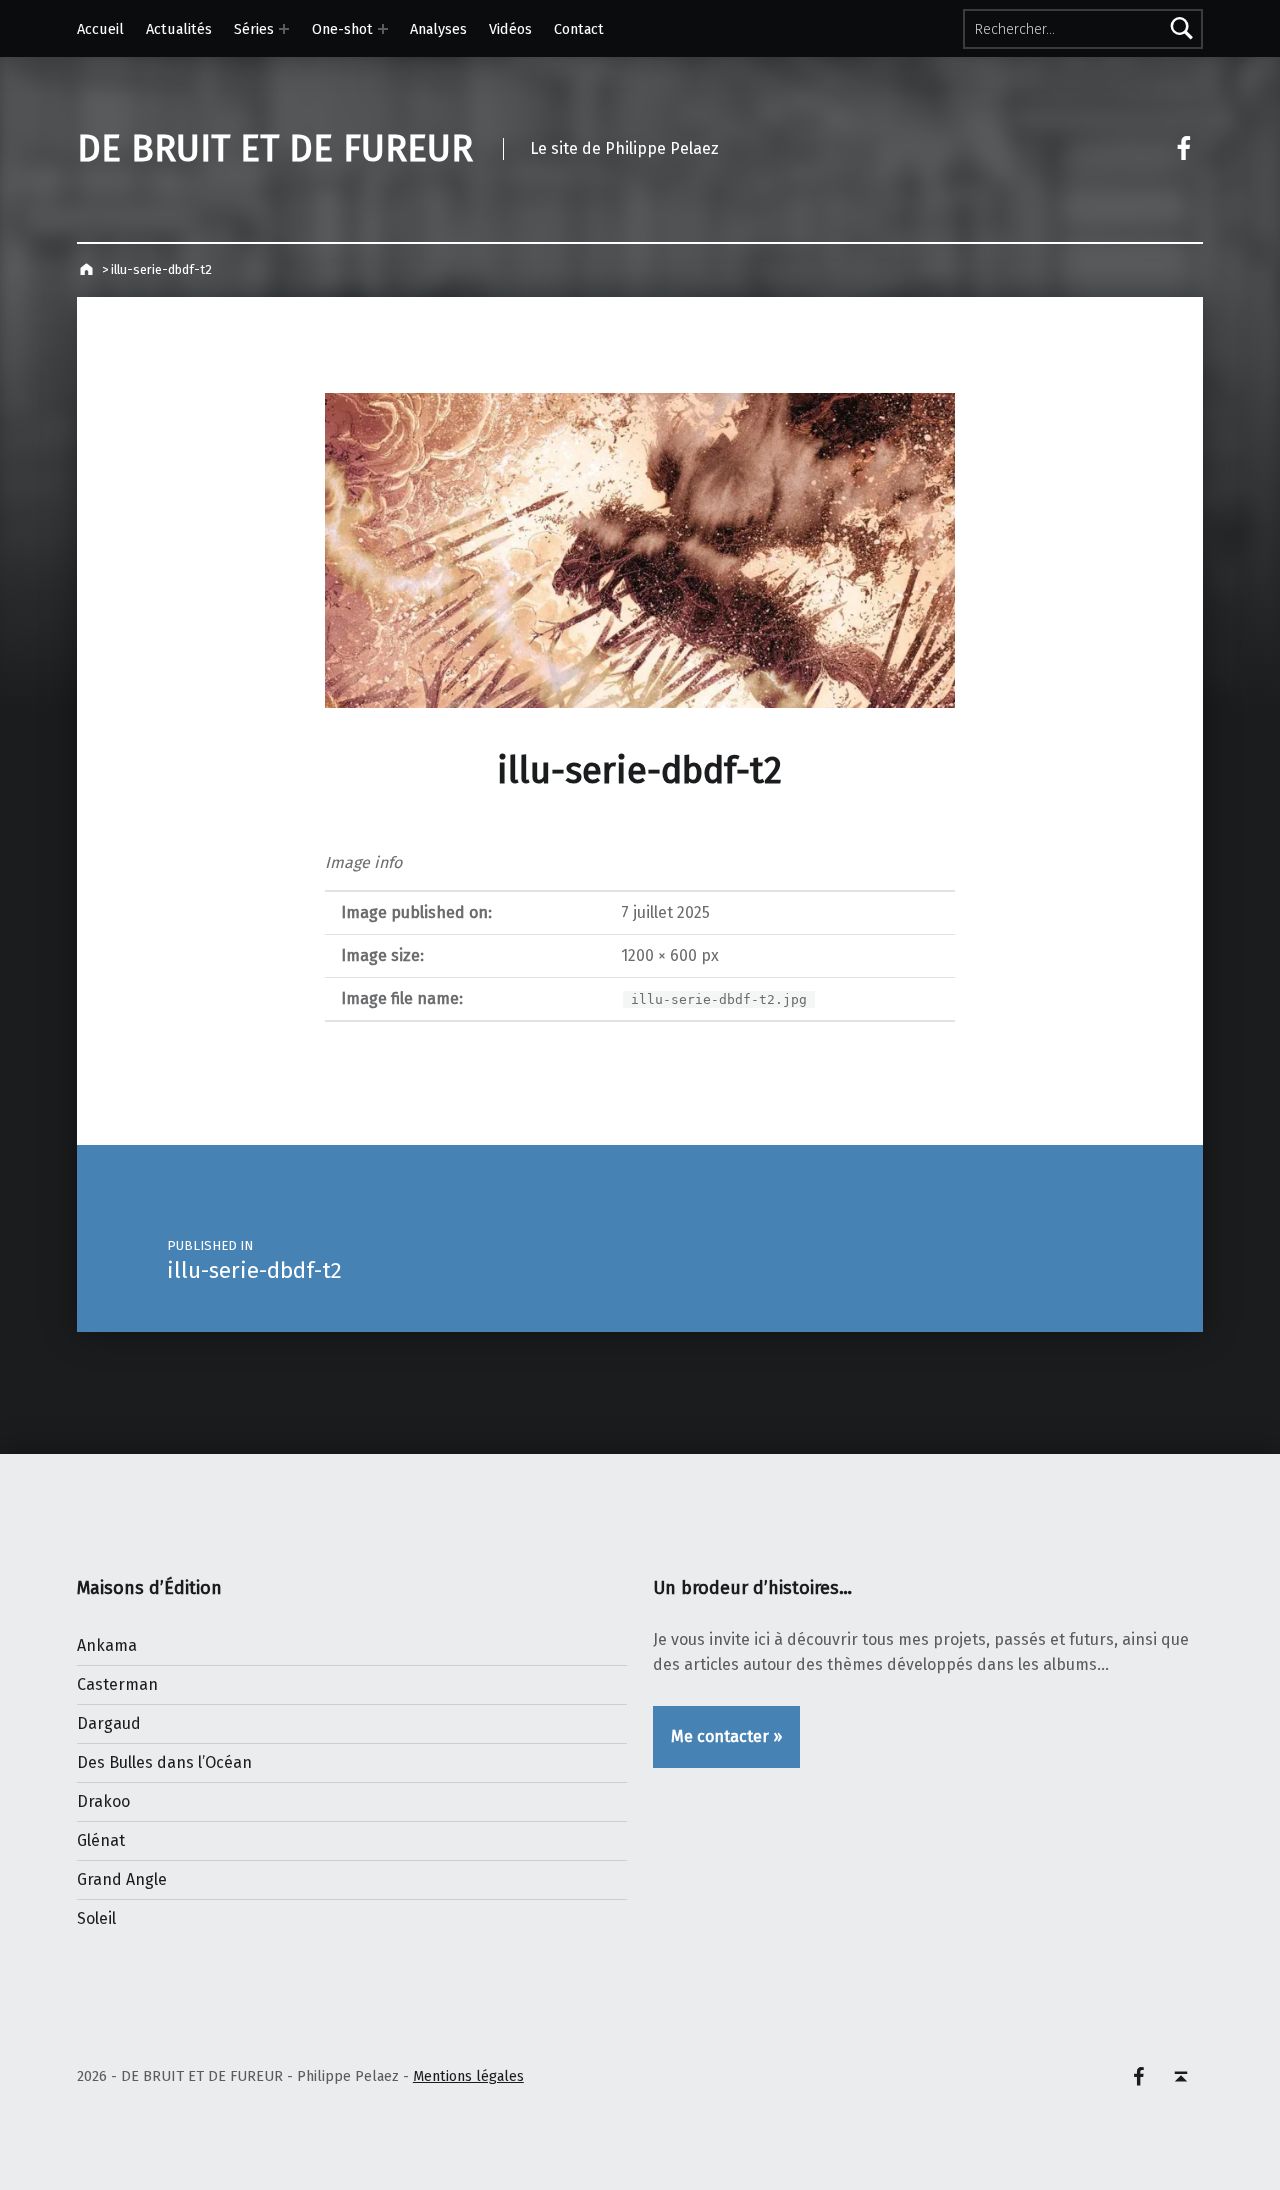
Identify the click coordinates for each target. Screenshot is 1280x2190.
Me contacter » (726, 1736)
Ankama (107, 1645)
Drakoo (103, 1801)
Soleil (96, 1918)
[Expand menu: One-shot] (383, 29)
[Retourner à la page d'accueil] (88, 269)
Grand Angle (122, 1879)
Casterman (117, 1684)
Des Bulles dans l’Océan (164, 1762)
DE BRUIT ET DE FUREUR (275, 149)
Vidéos (510, 29)
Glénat (101, 1840)
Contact (579, 29)
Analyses (438, 29)
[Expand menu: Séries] (284, 29)
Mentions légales (468, 2076)
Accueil (100, 29)
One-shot (342, 29)
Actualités (179, 29)
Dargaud (109, 1723)
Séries (254, 29)
